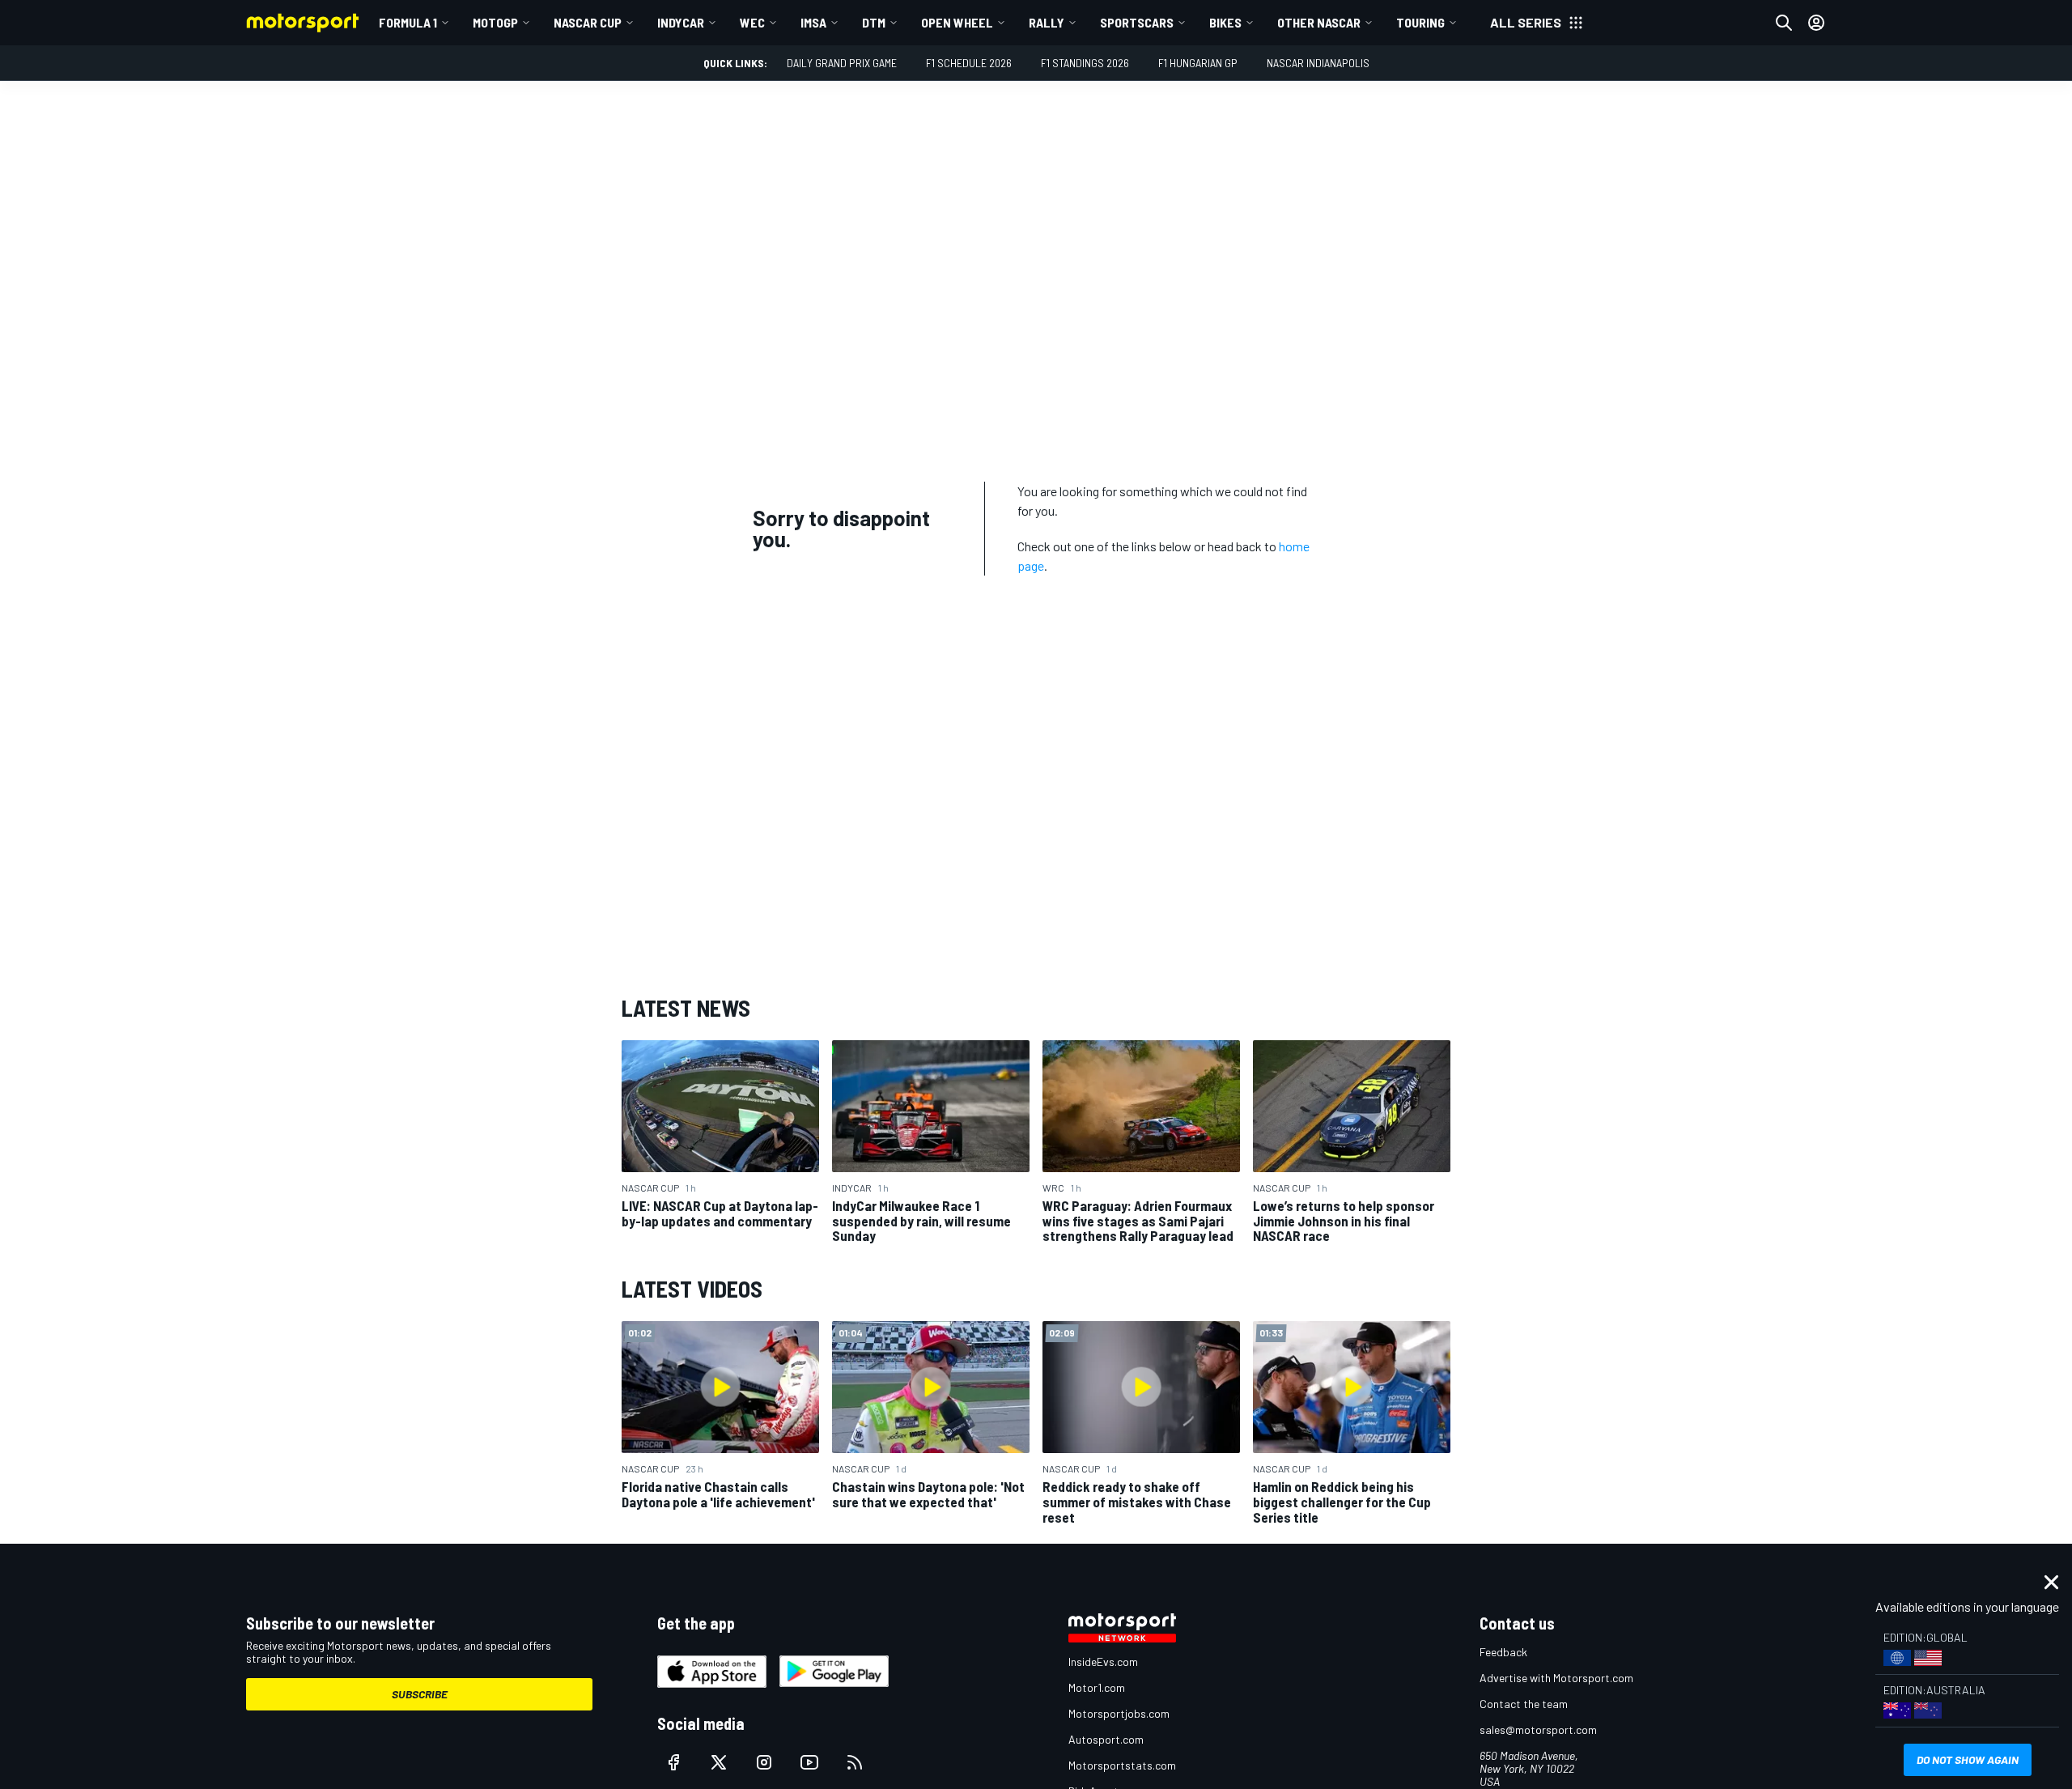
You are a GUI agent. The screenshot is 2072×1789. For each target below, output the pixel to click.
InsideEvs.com (1103, 1662)
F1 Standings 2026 (1085, 63)
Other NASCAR (1319, 22)
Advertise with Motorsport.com (1556, 1678)
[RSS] (855, 1762)
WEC (752, 22)
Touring (1420, 22)
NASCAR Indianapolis (1318, 63)
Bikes (1225, 22)
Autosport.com (1106, 1739)
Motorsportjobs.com (1119, 1713)
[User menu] (1816, 23)
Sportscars (1137, 22)
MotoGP (495, 22)
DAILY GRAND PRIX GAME (842, 63)
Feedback (1503, 1652)
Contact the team (1524, 1704)
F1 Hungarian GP (1198, 63)
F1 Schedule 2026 (969, 63)
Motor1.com (1097, 1687)
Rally (1047, 22)
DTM (874, 22)
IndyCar (681, 22)
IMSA (813, 22)
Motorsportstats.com (1122, 1765)
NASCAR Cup (588, 22)
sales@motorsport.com (1538, 1730)
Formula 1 (408, 22)
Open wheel (957, 22)
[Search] (1784, 23)
